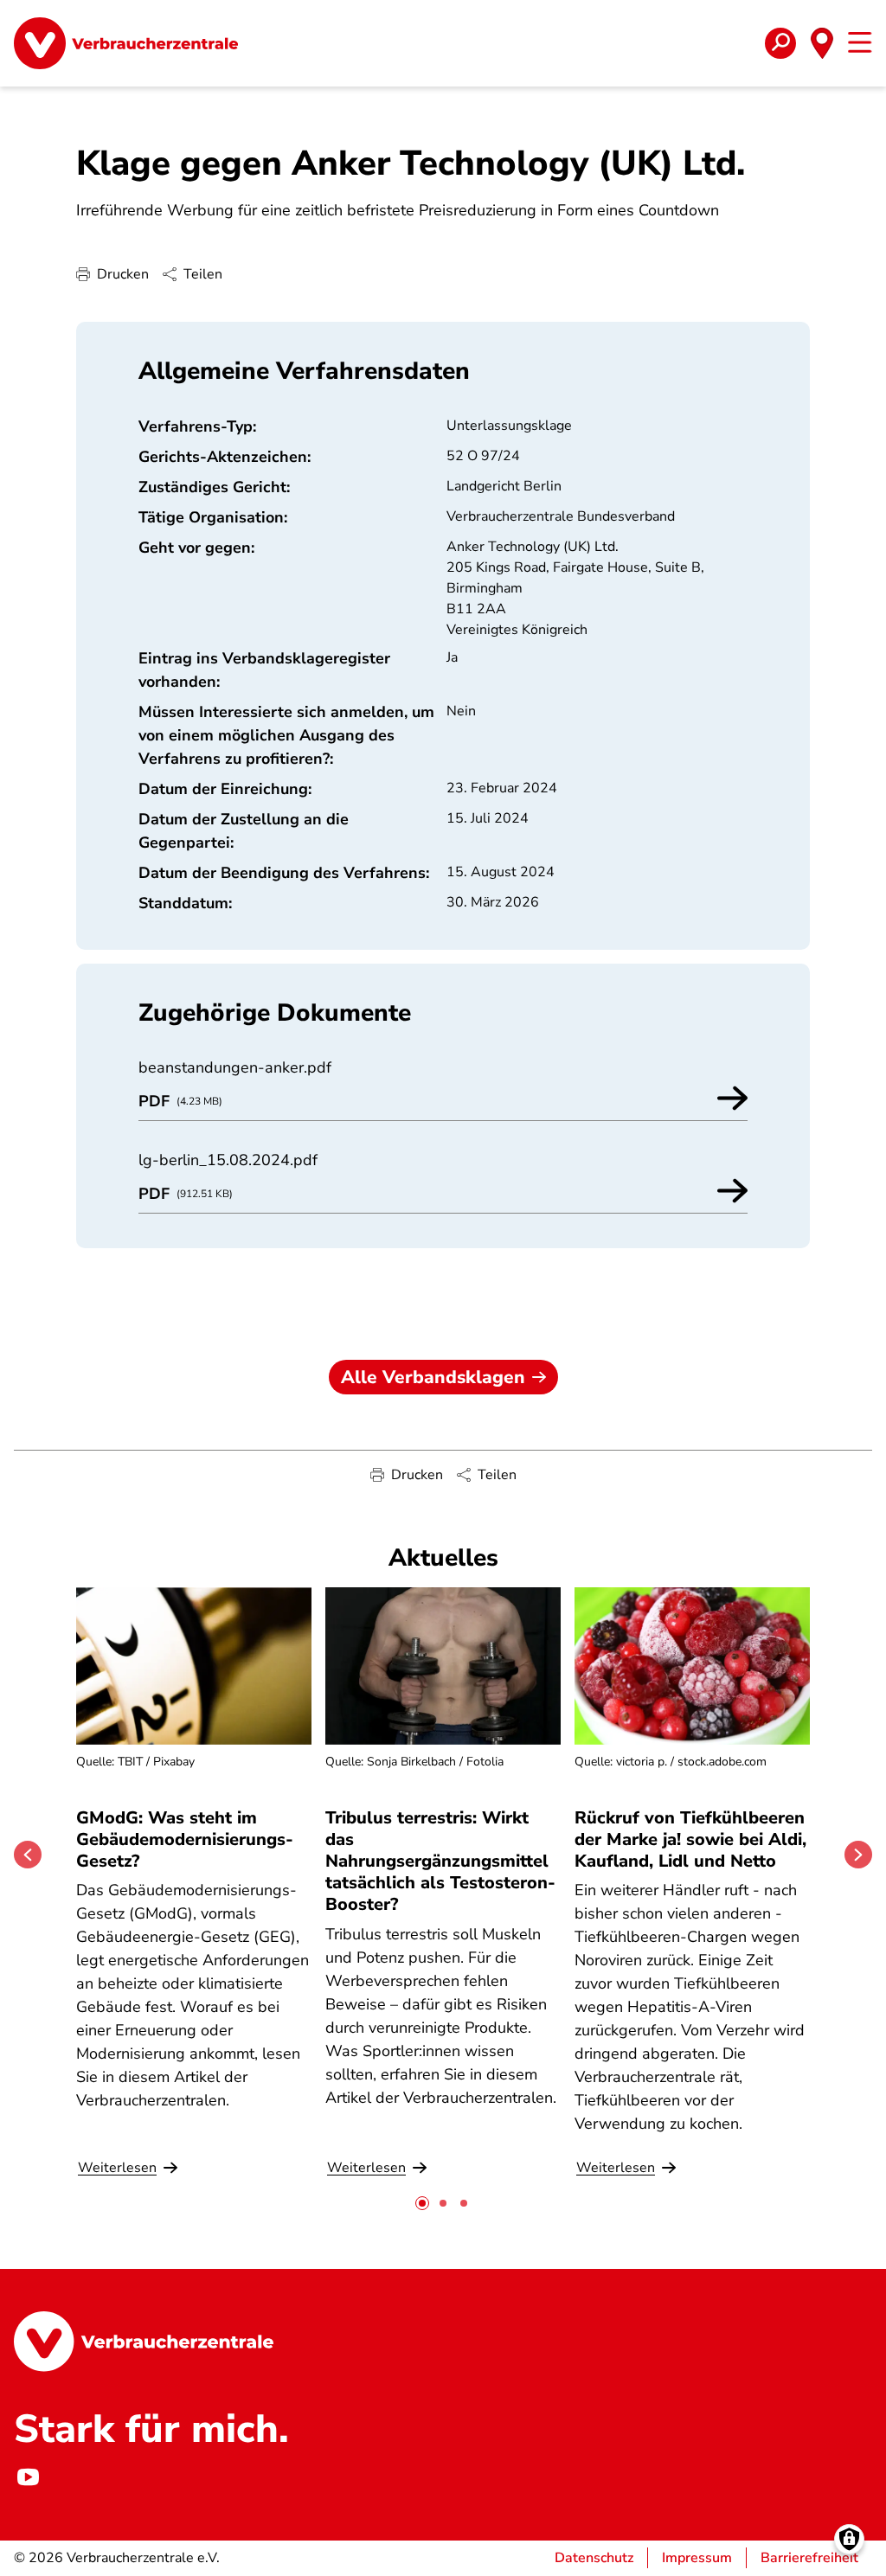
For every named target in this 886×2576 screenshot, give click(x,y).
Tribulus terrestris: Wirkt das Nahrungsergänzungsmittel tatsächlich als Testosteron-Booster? (440, 1862)
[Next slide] (858, 1855)
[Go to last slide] (28, 1855)
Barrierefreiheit (809, 2558)
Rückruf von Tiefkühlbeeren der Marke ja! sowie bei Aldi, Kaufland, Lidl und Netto (690, 1839)
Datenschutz (594, 2558)
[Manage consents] (849, 2539)
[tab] (422, 2203)
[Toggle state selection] (822, 43)
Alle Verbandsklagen (433, 1377)
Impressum (697, 2558)
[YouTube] (28, 2477)
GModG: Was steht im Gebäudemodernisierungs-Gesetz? (185, 1839)
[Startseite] (126, 43)
